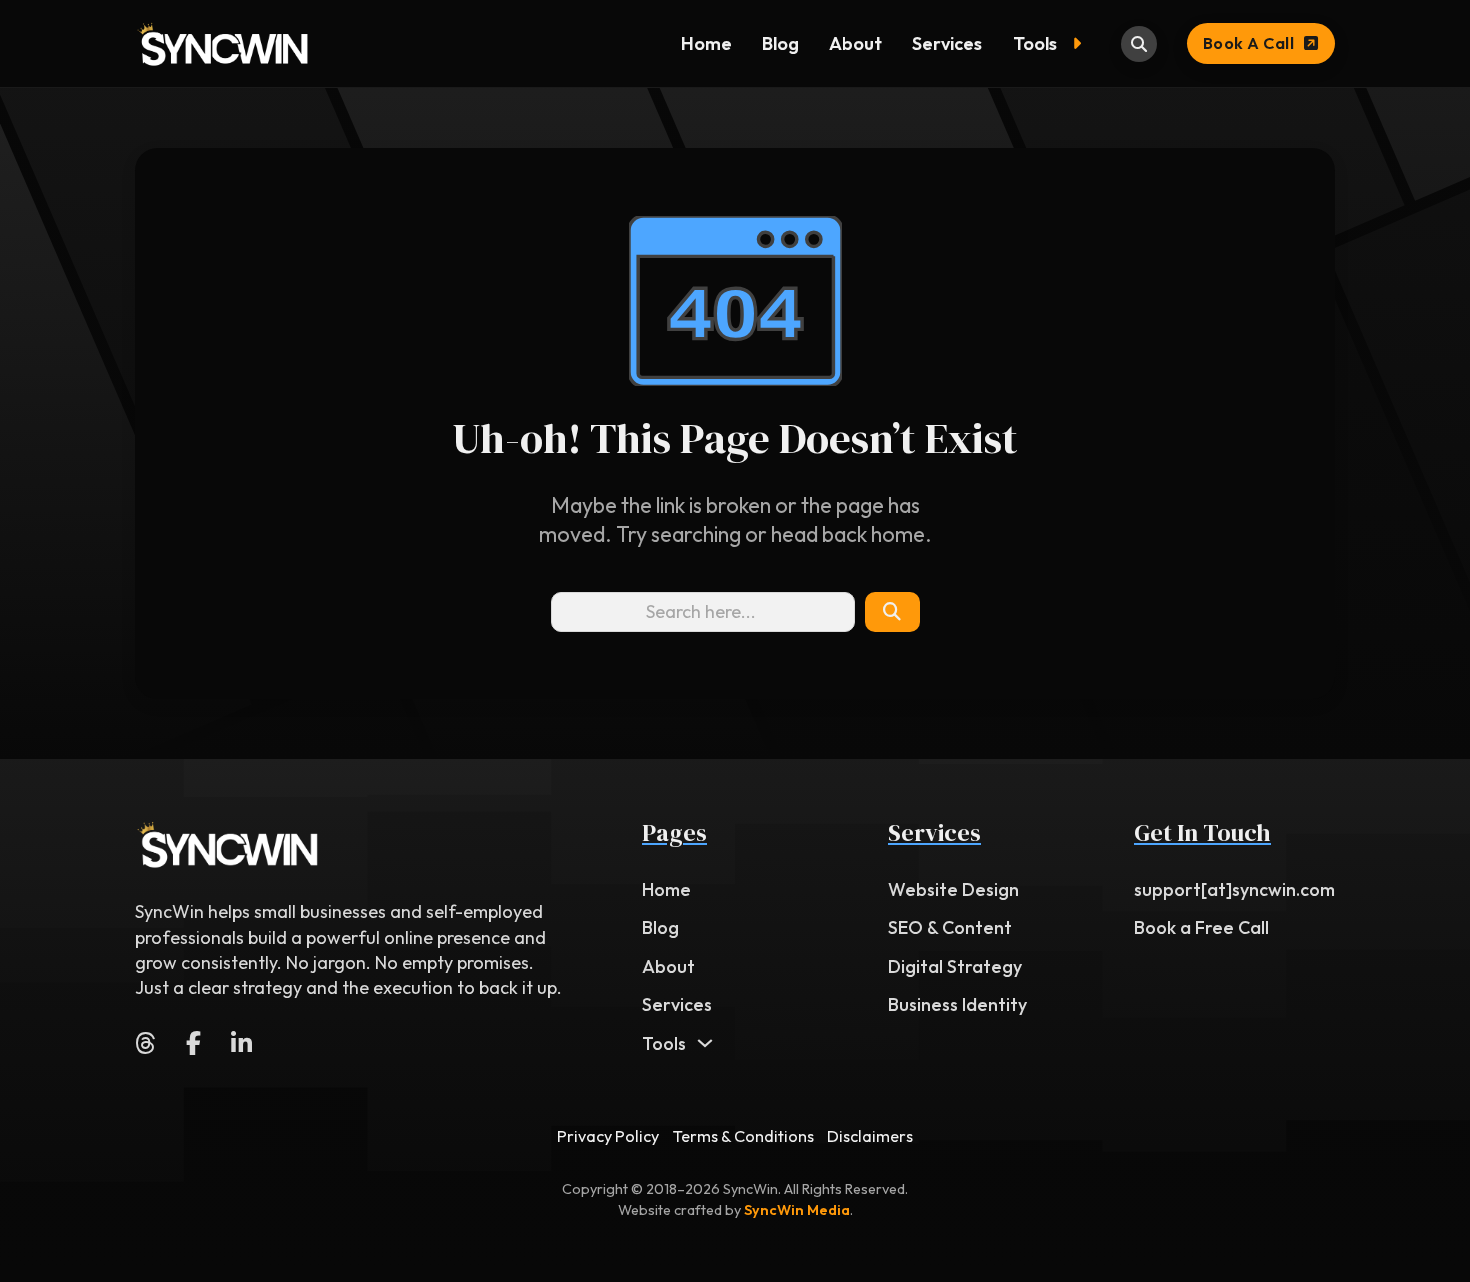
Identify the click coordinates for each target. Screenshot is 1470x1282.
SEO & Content (950, 927)
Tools (1035, 43)
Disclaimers (870, 1136)
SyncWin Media (797, 1210)
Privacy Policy (608, 1136)
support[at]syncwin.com (1234, 889)
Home (706, 43)
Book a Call (1249, 43)
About (855, 43)
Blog (780, 43)
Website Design (953, 889)
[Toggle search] (1139, 44)
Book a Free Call (1201, 927)
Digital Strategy (955, 966)
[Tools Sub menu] (1081, 44)
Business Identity (957, 1004)
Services (947, 43)
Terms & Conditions (743, 1136)
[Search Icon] (892, 612)
